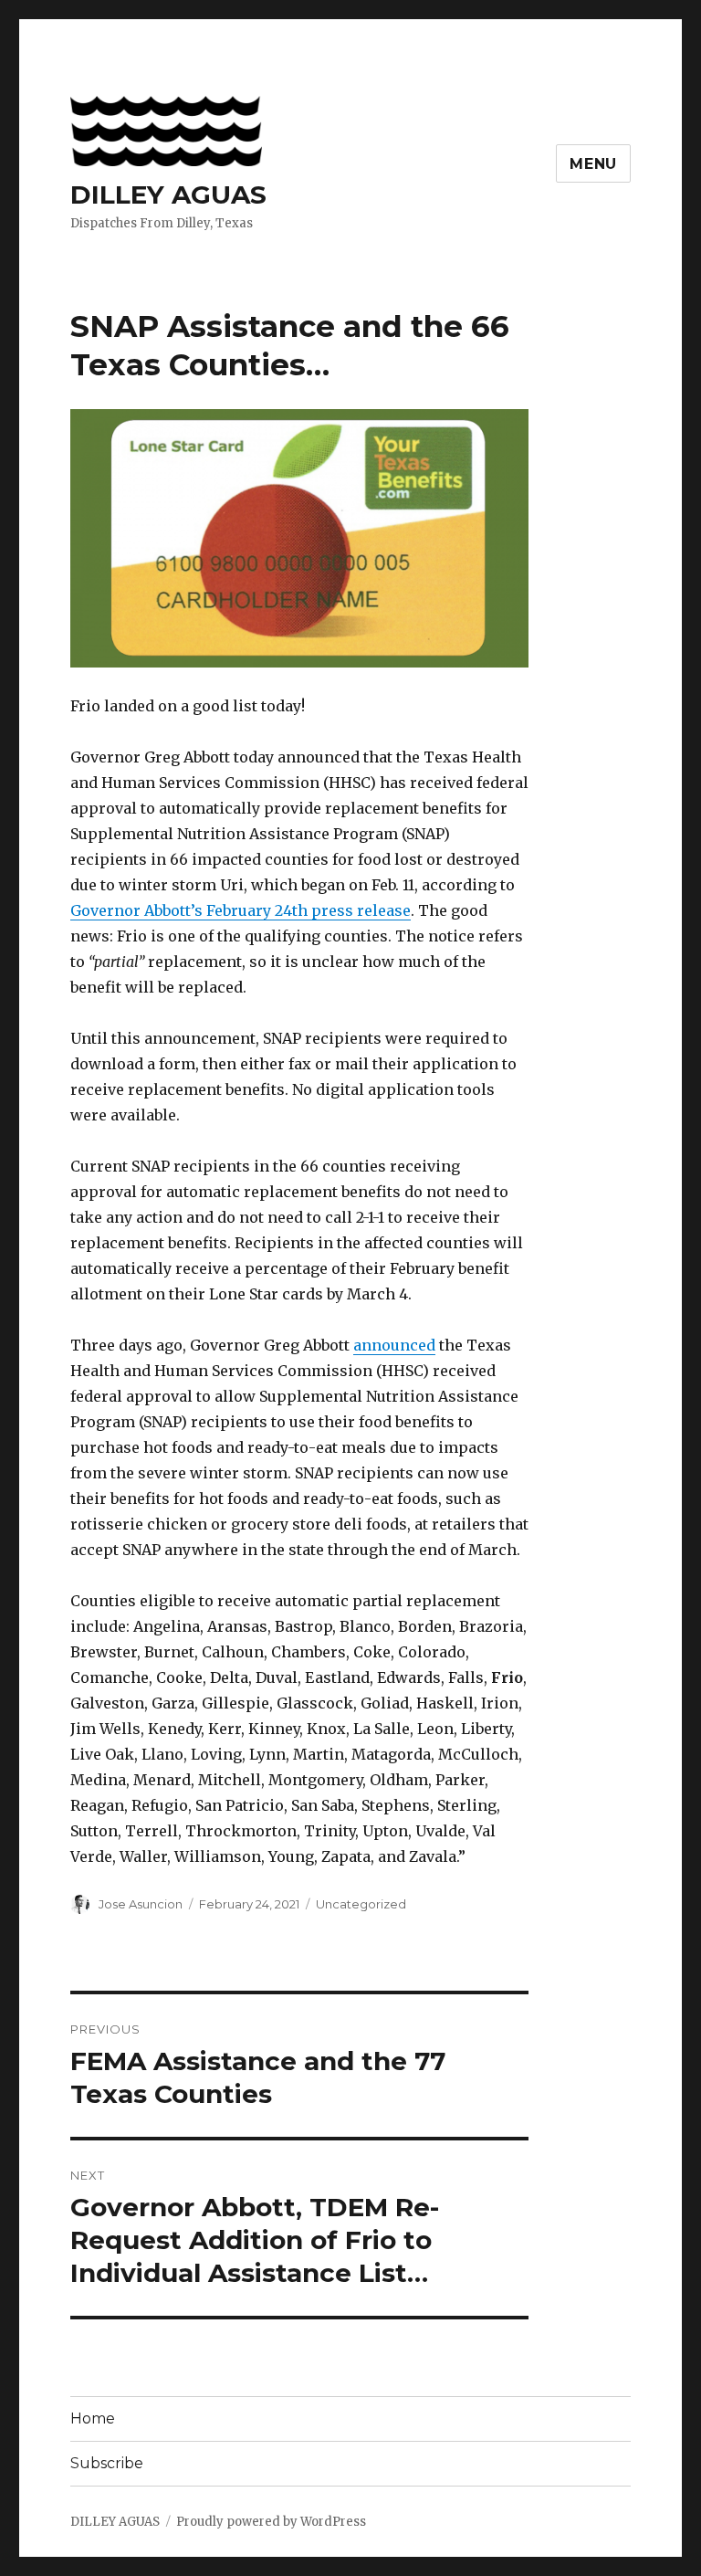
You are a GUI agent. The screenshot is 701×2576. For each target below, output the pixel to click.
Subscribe (107, 2463)
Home (93, 2418)
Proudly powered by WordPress (271, 2522)
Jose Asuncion (141, 1904)
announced (394, 1345)
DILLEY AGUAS (168, 195)
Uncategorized (361, 1904)
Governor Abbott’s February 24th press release (241, 910)
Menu (593, 164)
